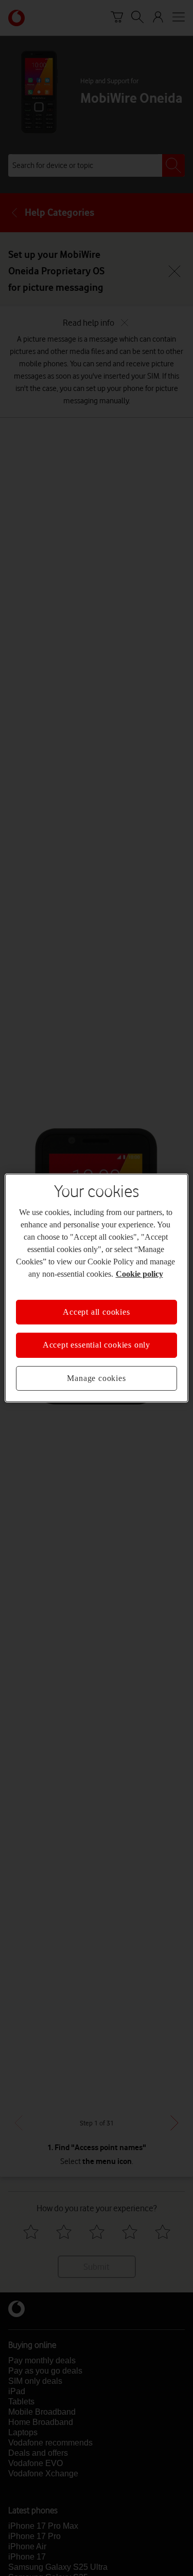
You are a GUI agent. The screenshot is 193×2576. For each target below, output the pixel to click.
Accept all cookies (96, 1312)
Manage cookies (96, 1378)
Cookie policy (139, 1274)
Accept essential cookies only (97, 1345)
